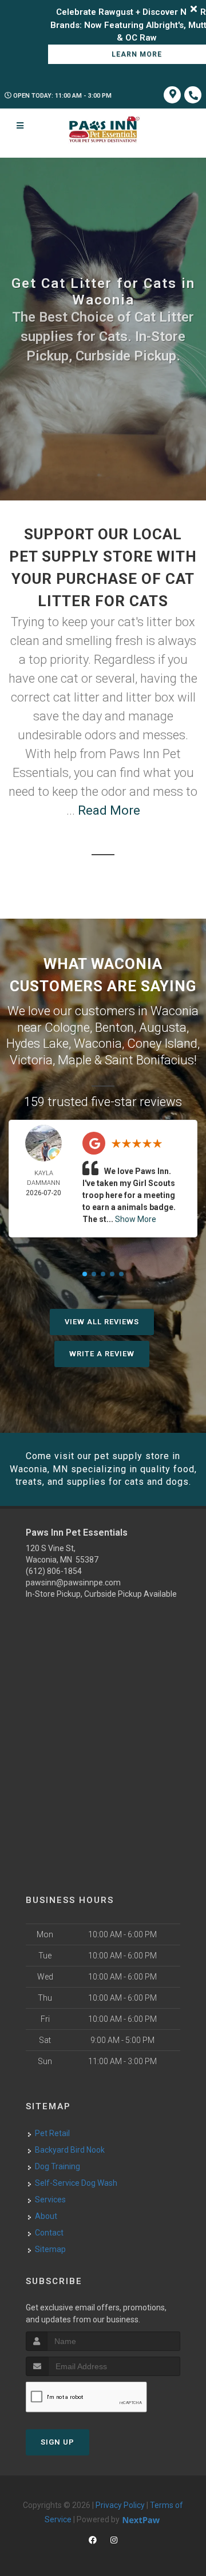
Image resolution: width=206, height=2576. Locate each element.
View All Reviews (102, 1322)
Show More (136, 1219)
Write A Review (102, 1354)
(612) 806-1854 (54, 1571)
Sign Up (58, 2442)
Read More (109, 810)
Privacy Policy (120, 2505)
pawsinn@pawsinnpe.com (73, 1583)
